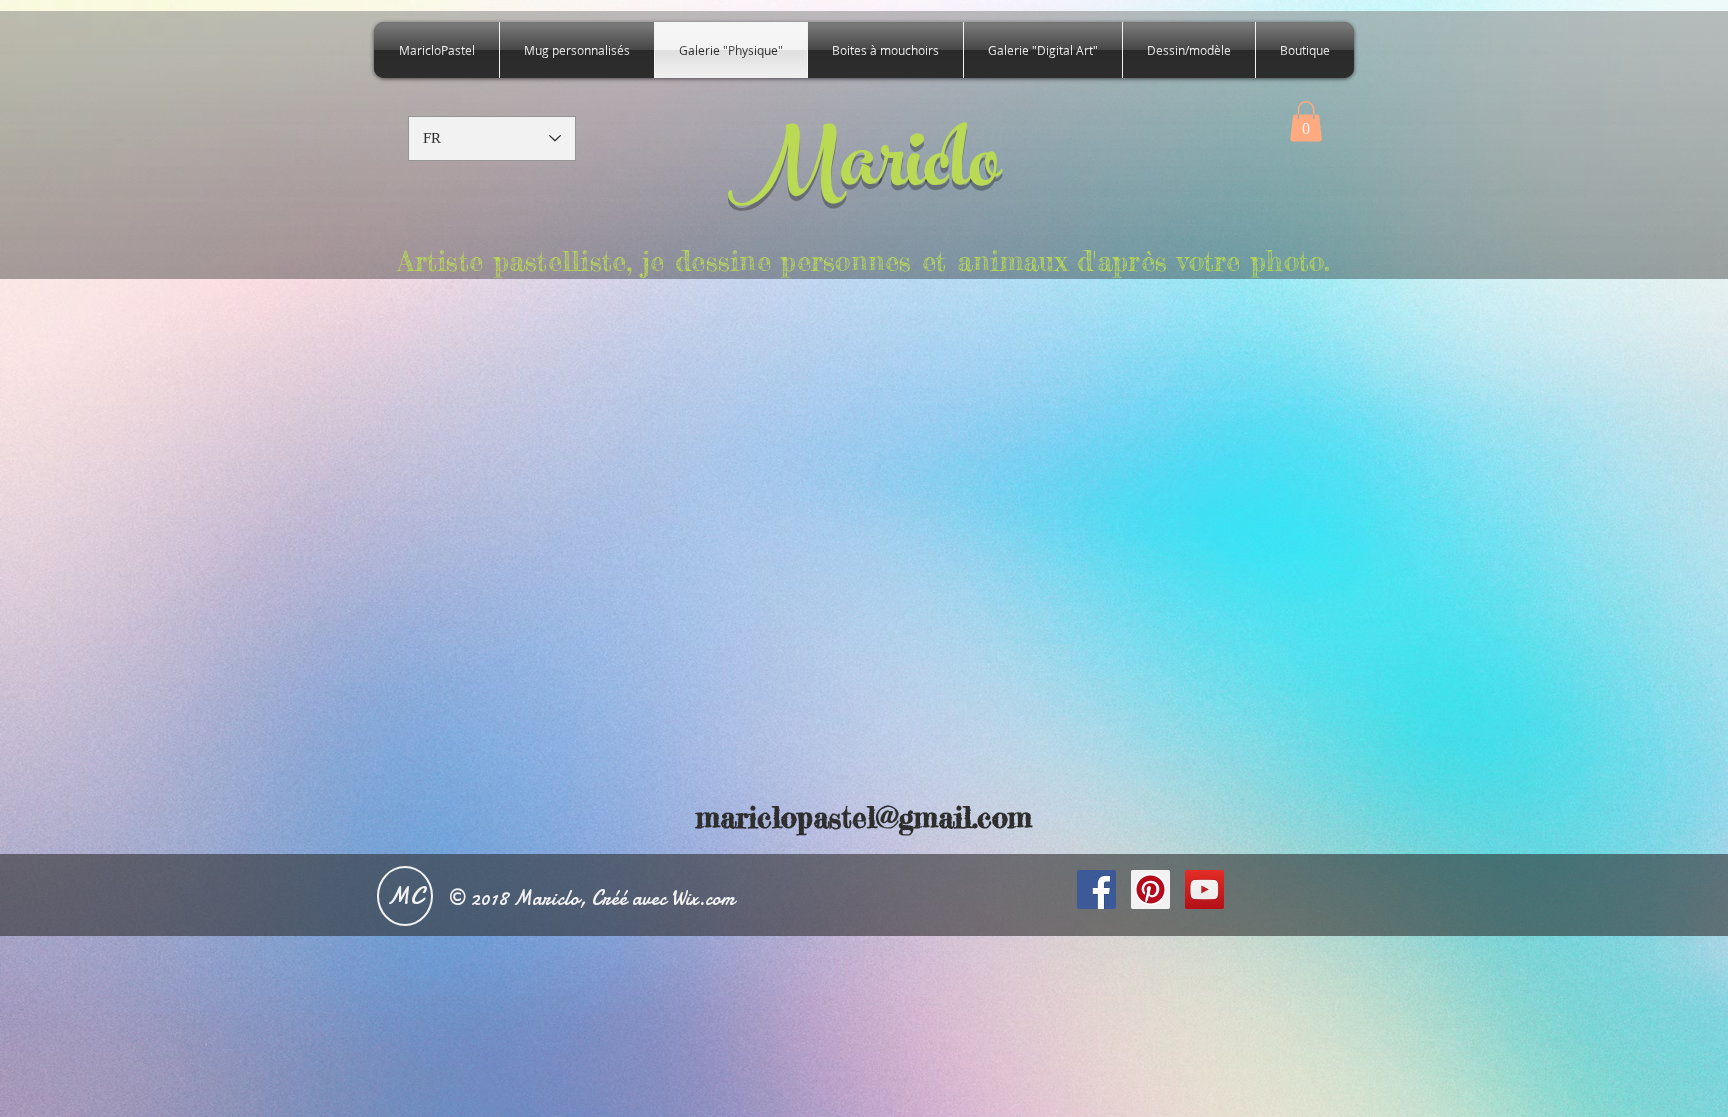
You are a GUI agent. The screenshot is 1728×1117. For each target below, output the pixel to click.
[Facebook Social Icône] (1096, 889)
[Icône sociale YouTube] (1204, 889)
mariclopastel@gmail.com (864, 817)
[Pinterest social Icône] (1150, 889)
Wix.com (703, 898)
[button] (1306, 121)
